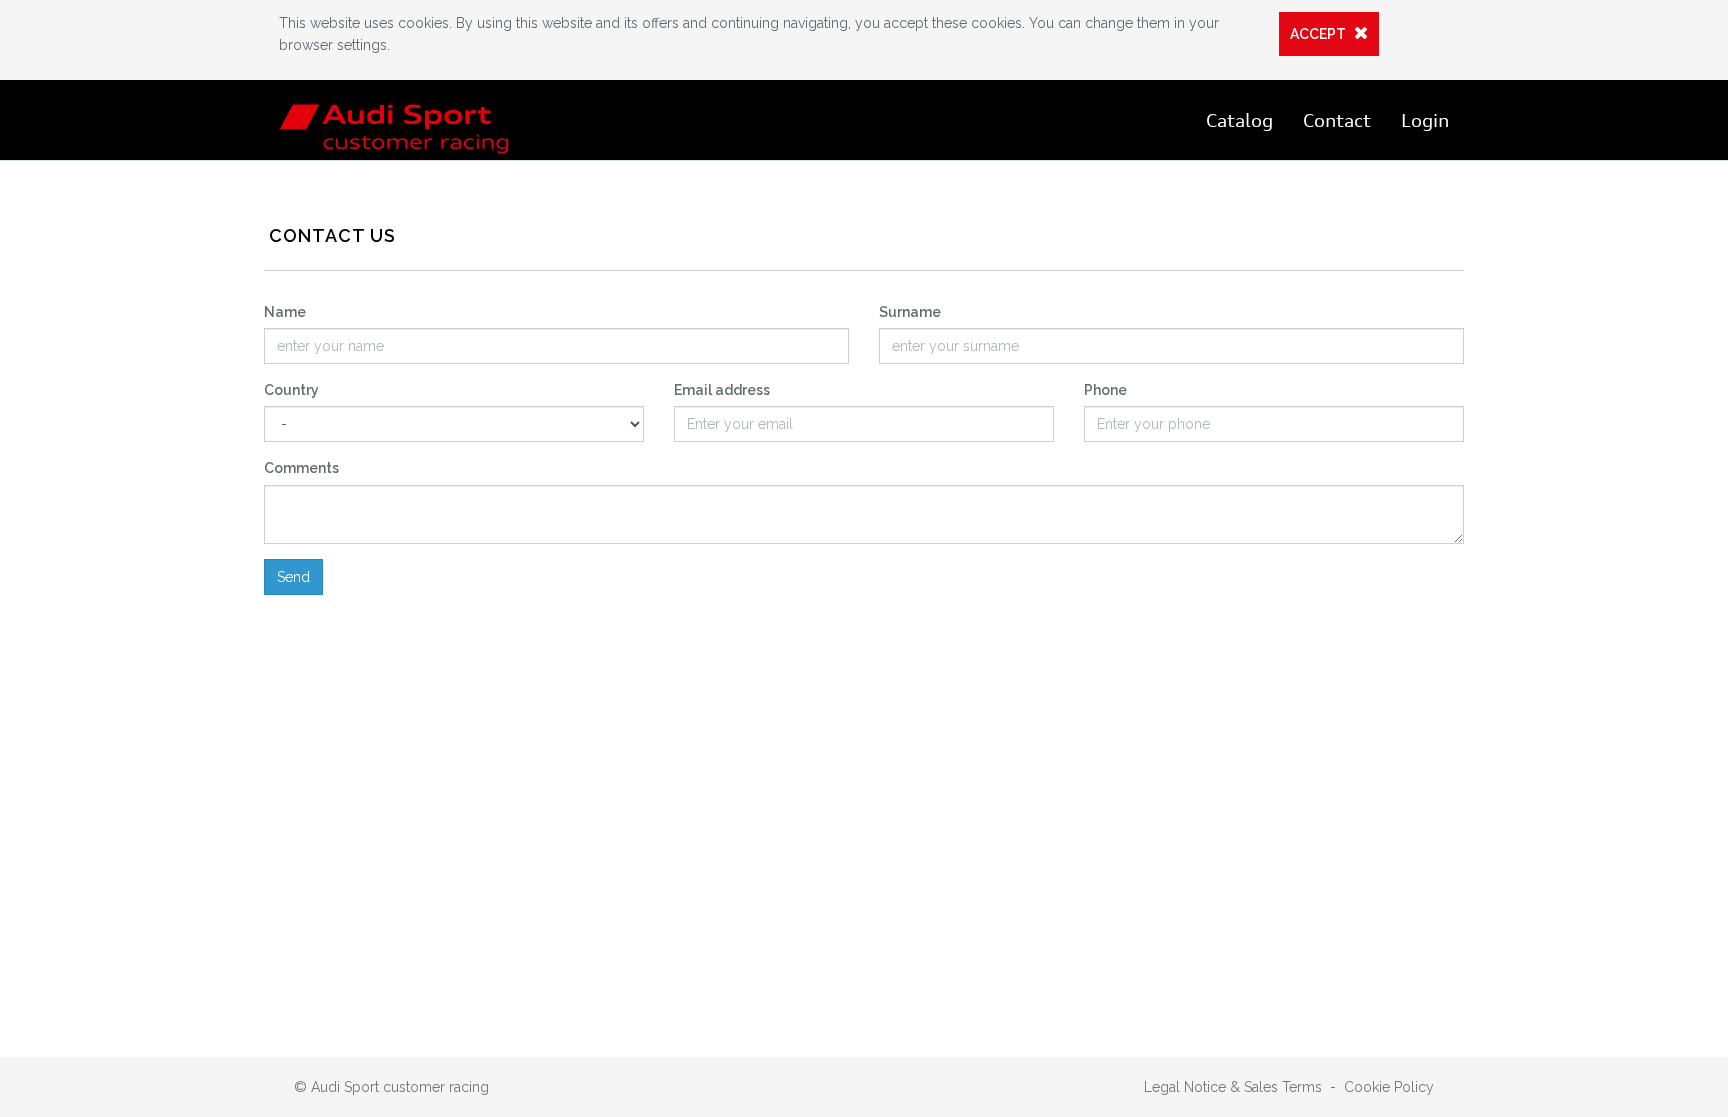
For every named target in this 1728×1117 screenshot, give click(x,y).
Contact (1337, 120)
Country (291, 390)
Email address (722, 390)
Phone (1105, 390)
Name (285, 312)
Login (1425, 120)
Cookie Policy (1389, 1087)
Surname (910, 312)
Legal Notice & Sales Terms (1233, 1087)
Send (293, 577)
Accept (1319, 34)
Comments (301, 468)
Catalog (1239, 120)
